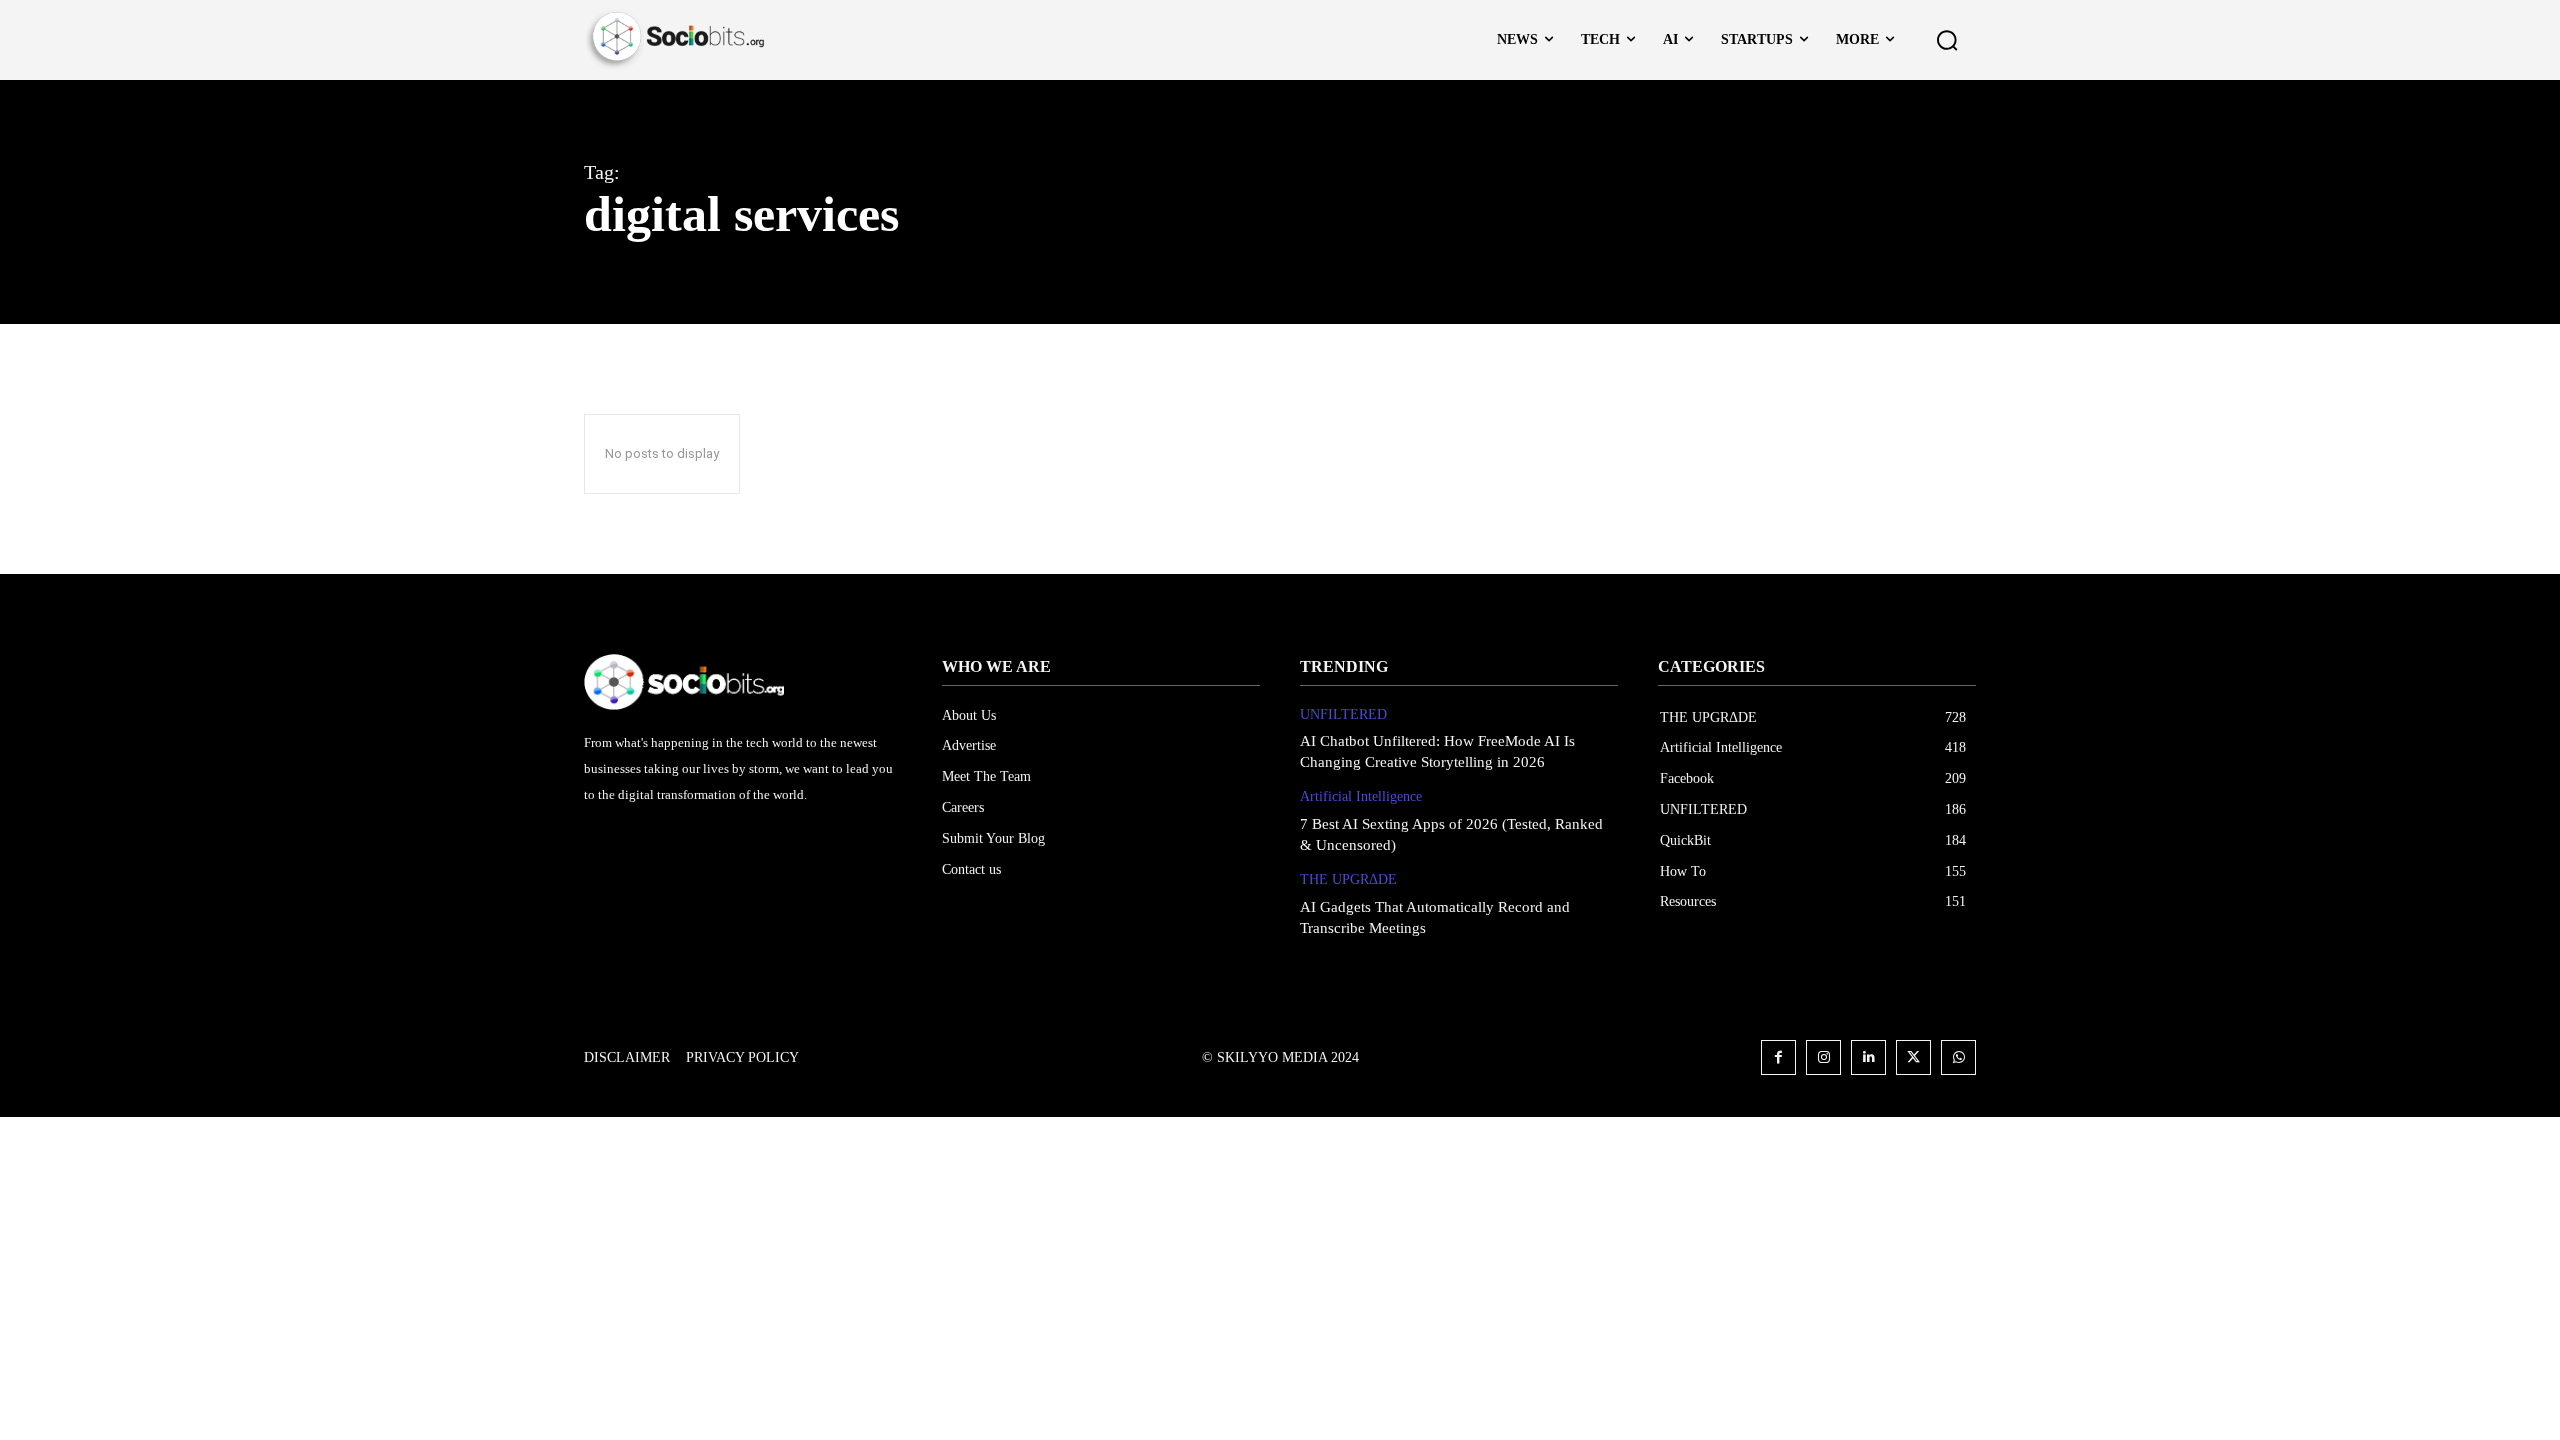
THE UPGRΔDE (1348, 879)
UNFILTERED (1343, 714)
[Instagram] (1823, 1057)
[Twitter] (1913, 1057)
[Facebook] (1778, 1057)
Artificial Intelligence (1361, 796)
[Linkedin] (1868, 1057)
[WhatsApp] (1958, 1057)
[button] (1947, 40)
